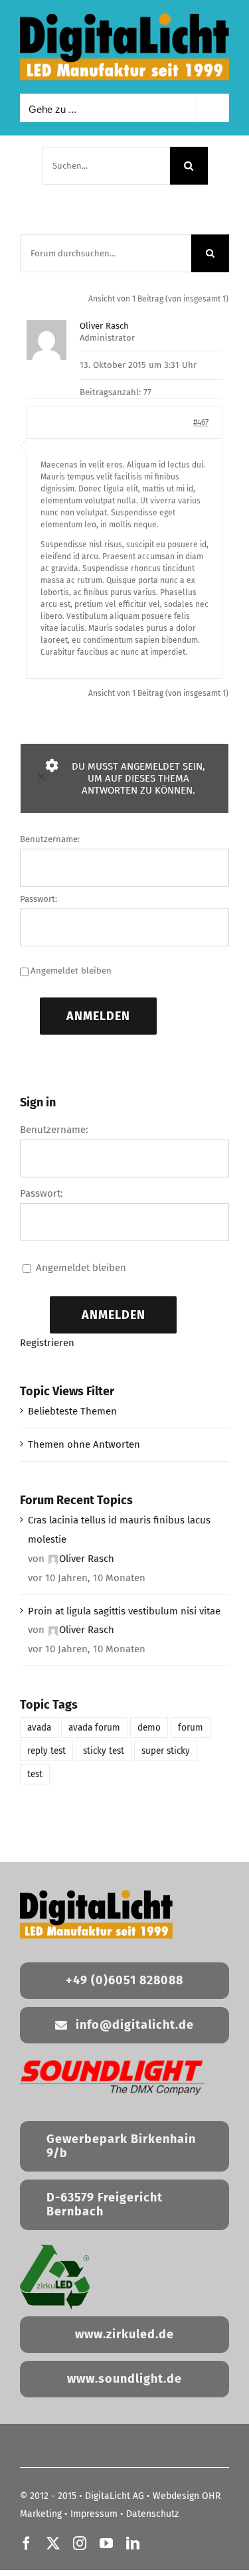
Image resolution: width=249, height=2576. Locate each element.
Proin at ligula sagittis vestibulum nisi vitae (124, 1611)
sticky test (104, 1751)
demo (149, 1728)
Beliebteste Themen (72, 1411)
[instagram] (80, 2543)
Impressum (94, 2514)
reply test (46, 1751)
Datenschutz (152, 2514)
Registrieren (47, 1343)
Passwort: (39, 899)
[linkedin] (133, 2543)
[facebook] (27, 2543)
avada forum (94, 1728)
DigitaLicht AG (115, 2496)
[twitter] (53, 2543)
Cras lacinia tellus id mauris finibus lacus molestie (119, 1530)
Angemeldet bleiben (71, 971)
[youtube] (106, 2543)
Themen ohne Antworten (84, 1444)
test (35, 1774)
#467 (201, 422)
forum (191, 1728)
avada (39, 1728)
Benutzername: (50, 839)
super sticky (166, 1751)
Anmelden (98, 1016)
